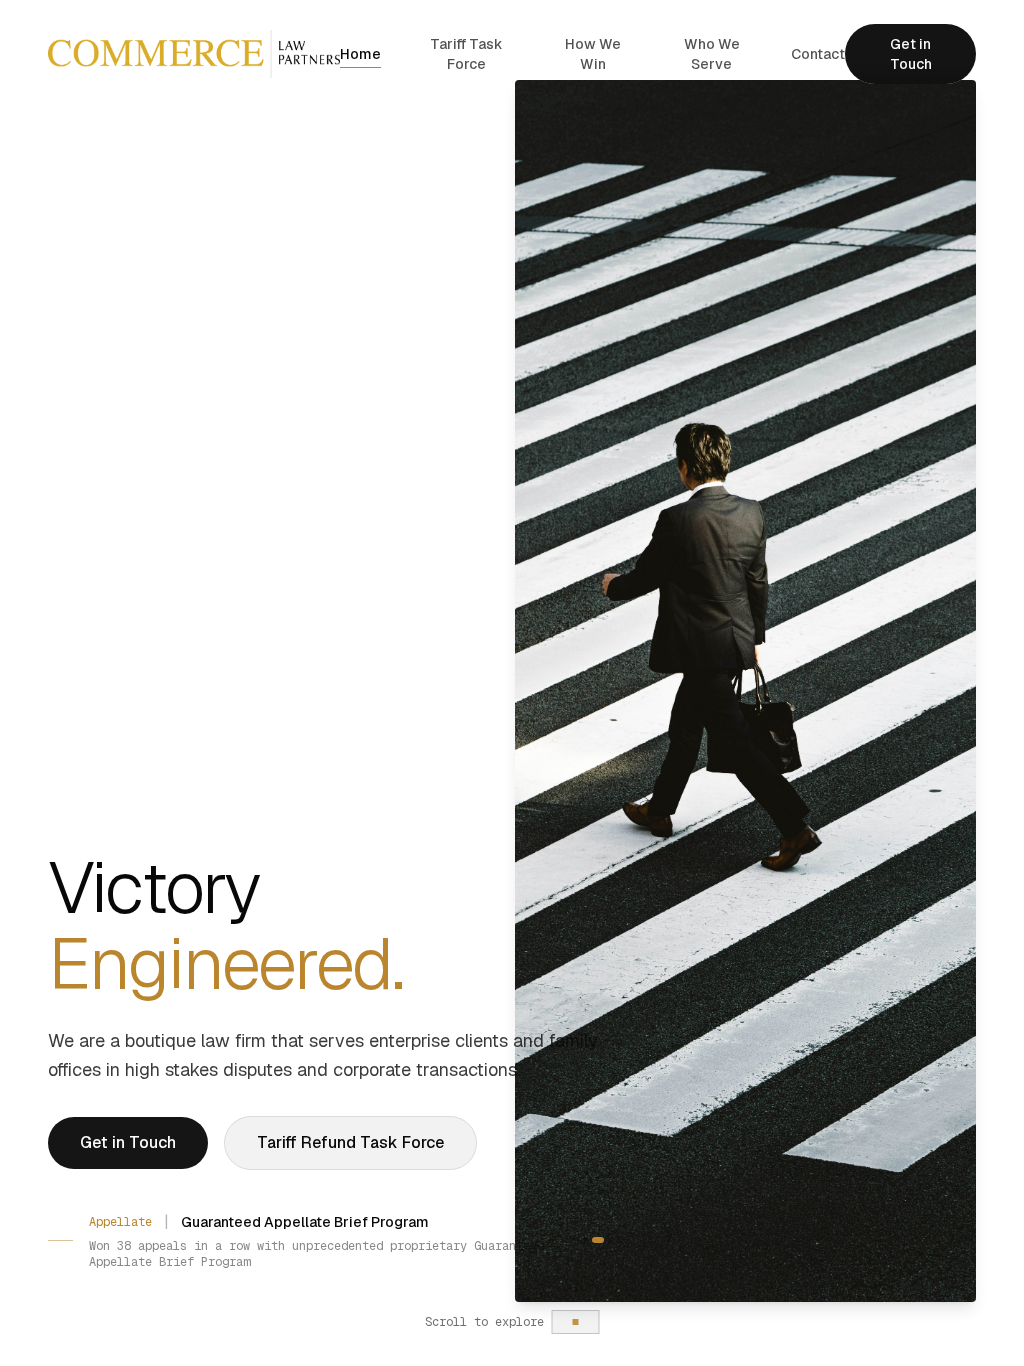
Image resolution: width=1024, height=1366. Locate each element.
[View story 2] (595, 1232)
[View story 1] (585, 1232)
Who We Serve (712, 54)
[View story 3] (608, 1232)
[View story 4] (621, 1232)
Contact (818, 54)
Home (360, 54)
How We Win (593, 54)
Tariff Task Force (466, 54)
